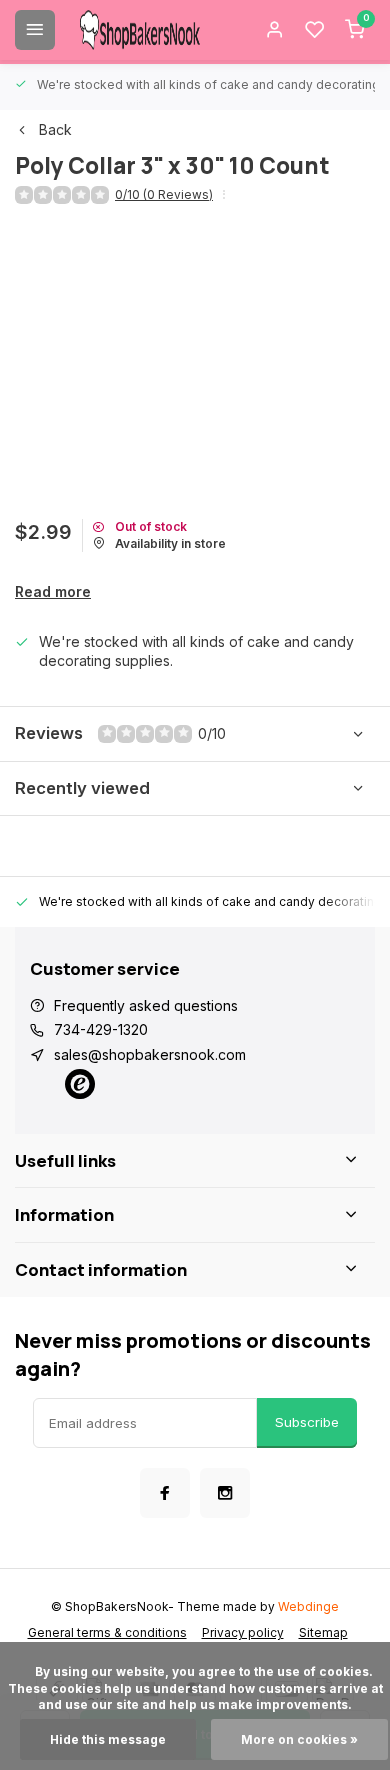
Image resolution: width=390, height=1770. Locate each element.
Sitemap (323, 1632)
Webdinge (308, 1606)
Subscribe (307, 1422)
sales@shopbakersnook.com (150, 1054)
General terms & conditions (107, 1632)
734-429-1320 (101, 1029)
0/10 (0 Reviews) (164, 194)
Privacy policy (243, 1632)
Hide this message (108, 1739)
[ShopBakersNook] (140, 30)
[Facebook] (165, 1493)
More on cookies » (299, 1739)
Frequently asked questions (146, 1005)
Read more (53, 591)
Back (55, 129)
